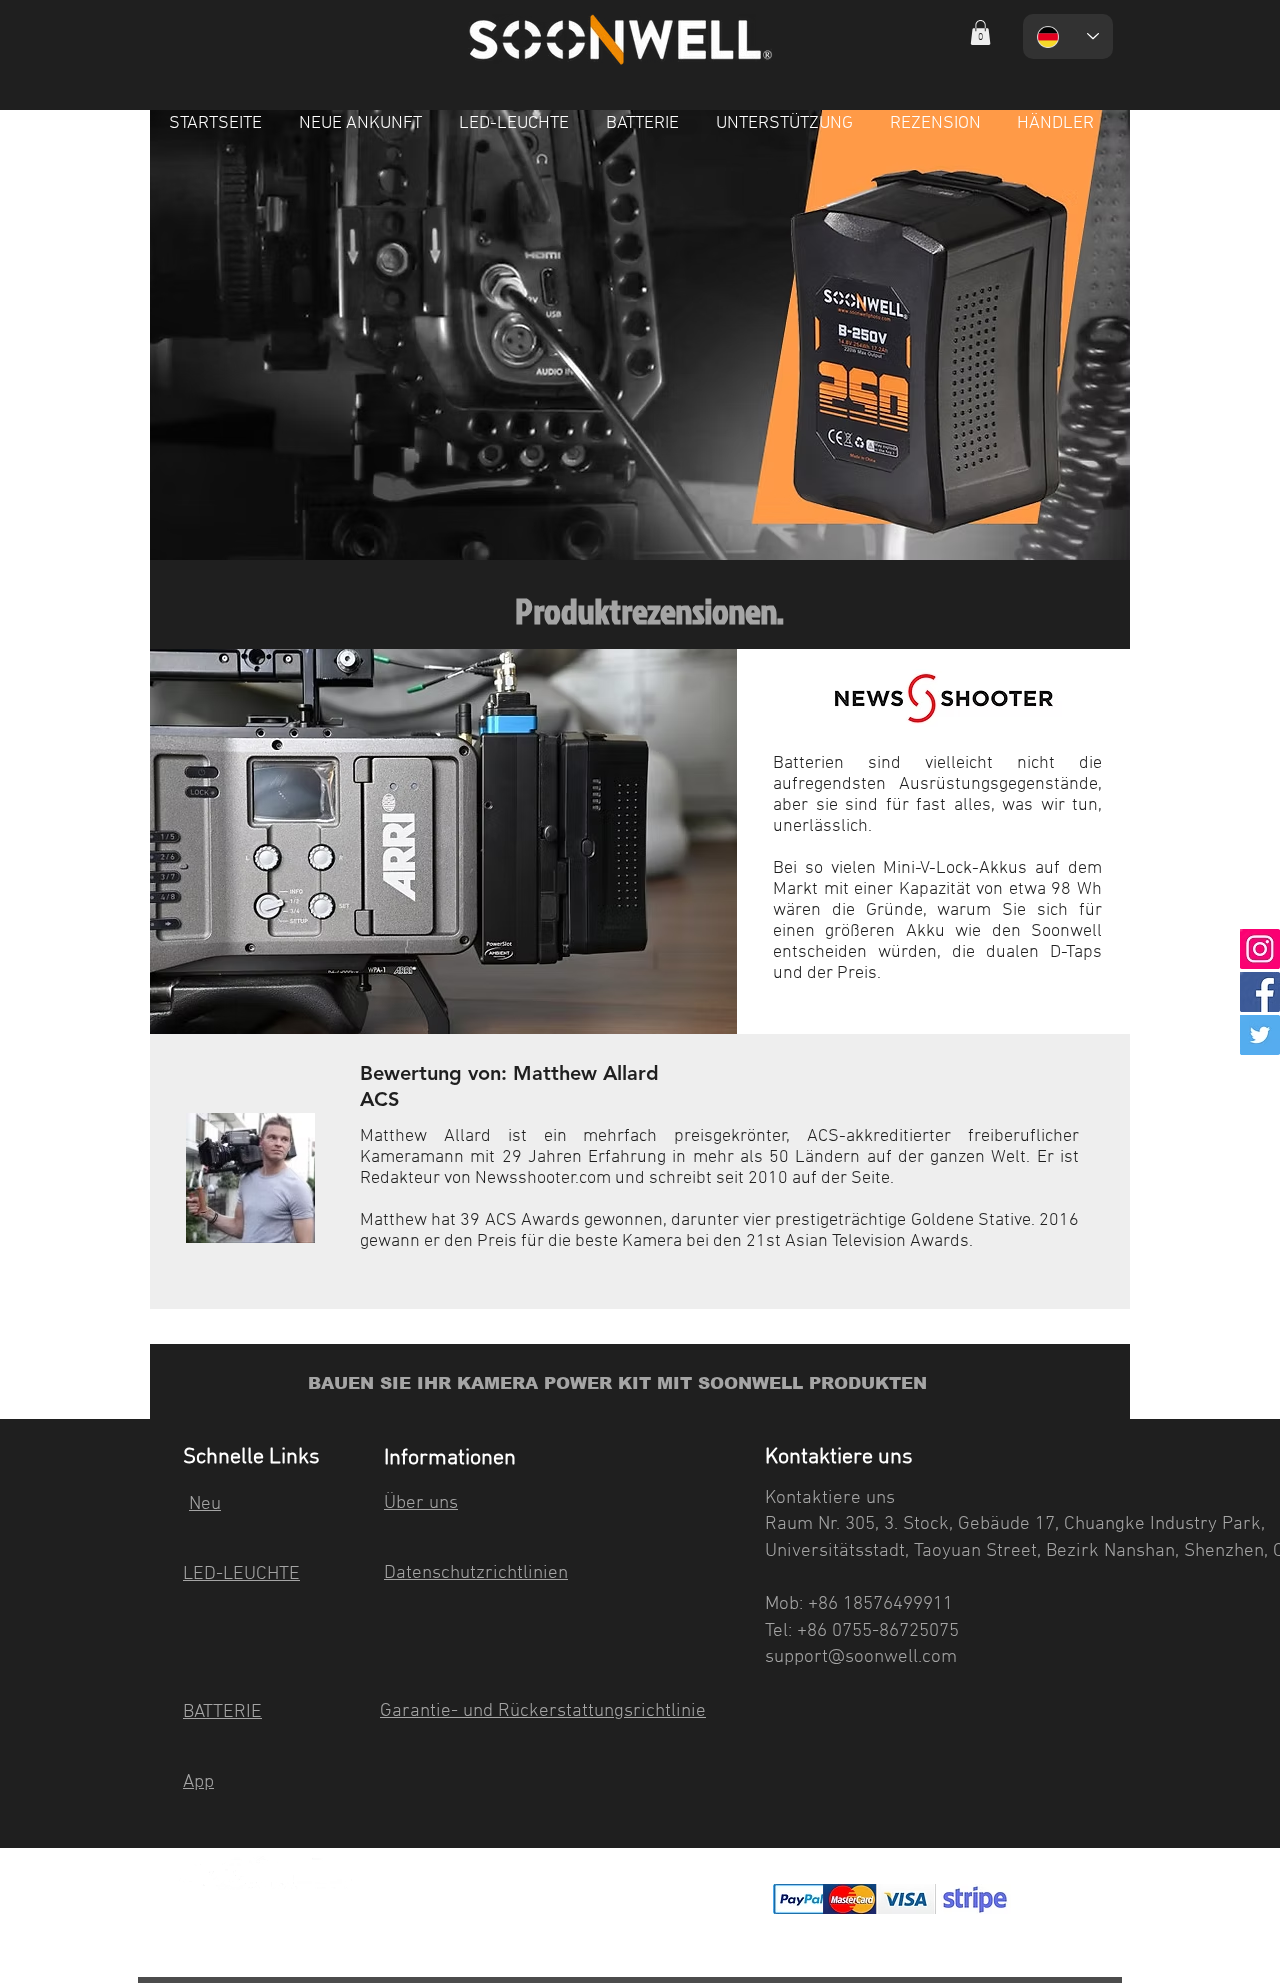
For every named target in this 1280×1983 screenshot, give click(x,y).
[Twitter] (1260, 1035)
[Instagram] (1260, 949)
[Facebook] (1260, 992)
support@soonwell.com (861, 1657)
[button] (980, 32)
